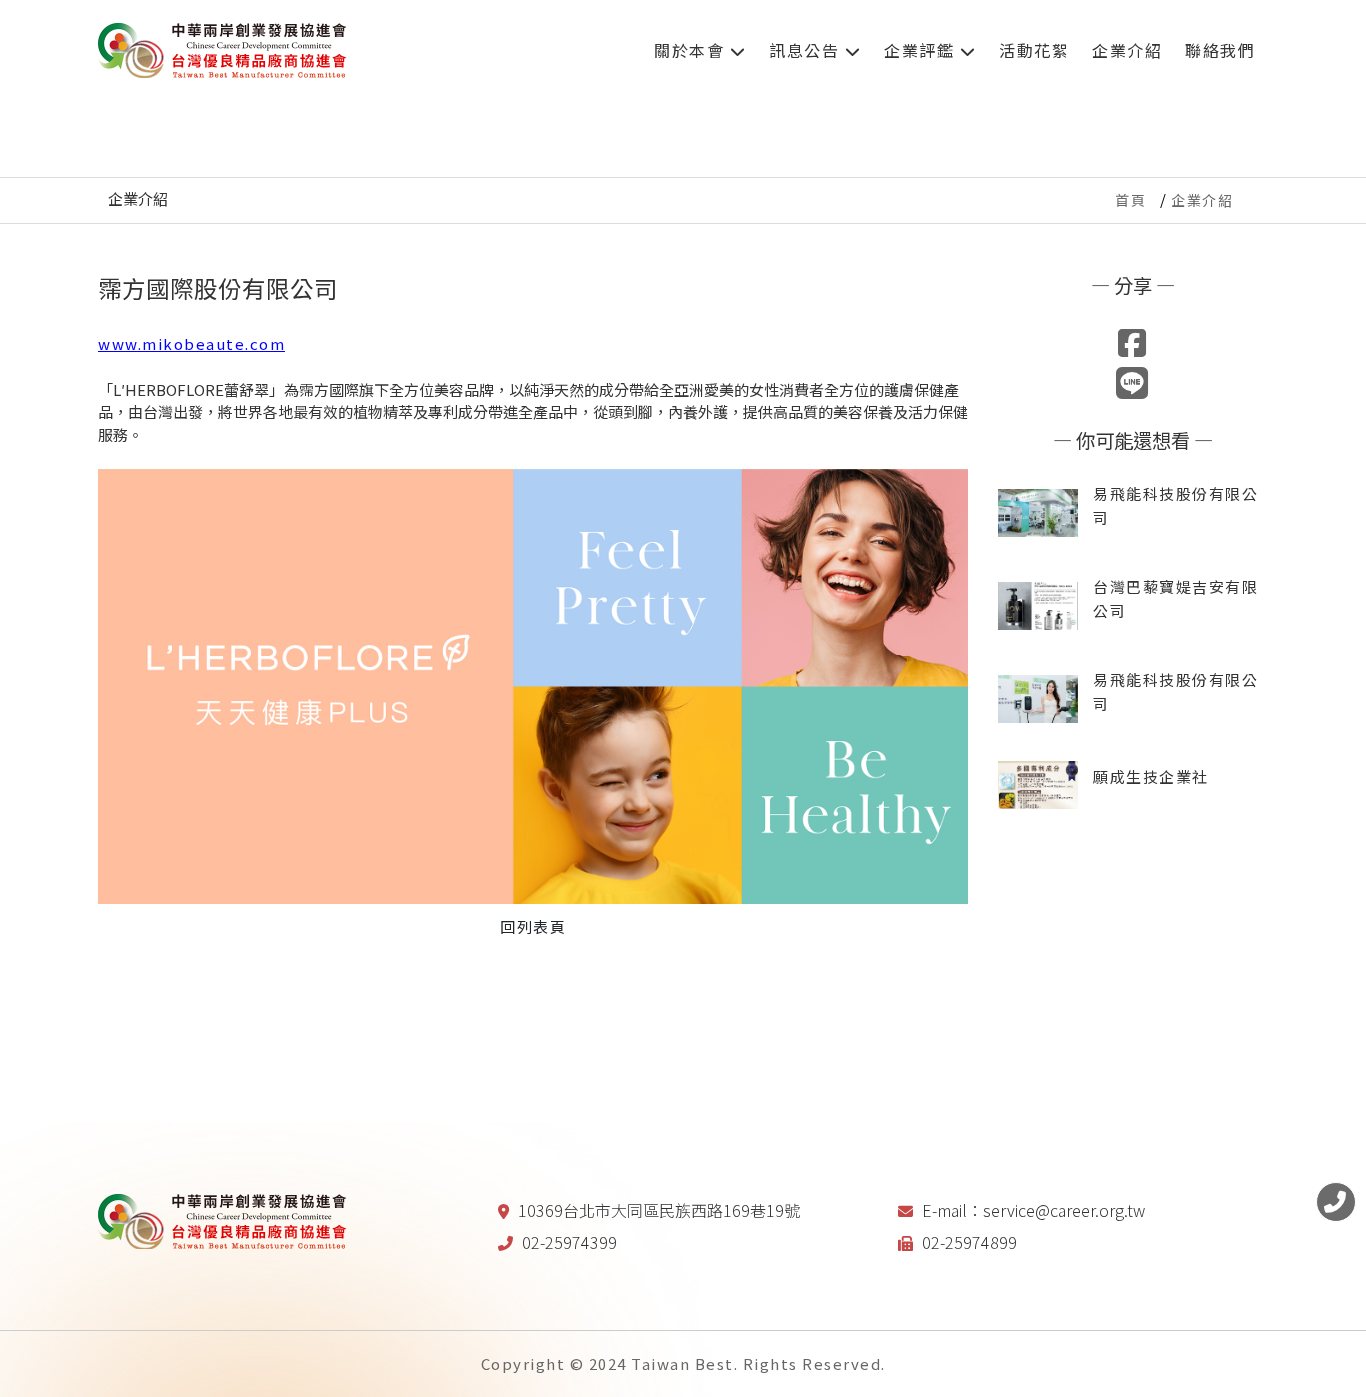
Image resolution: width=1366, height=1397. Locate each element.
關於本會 (692, 50)
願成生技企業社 (1151, 776)
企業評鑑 (922, 50)
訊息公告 (807, 50)
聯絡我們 (1220, 50)
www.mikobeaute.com (191, 343)
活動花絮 (1034, 50)
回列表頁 (533, 926)
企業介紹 (1127, 50)
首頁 (1130, 200)
